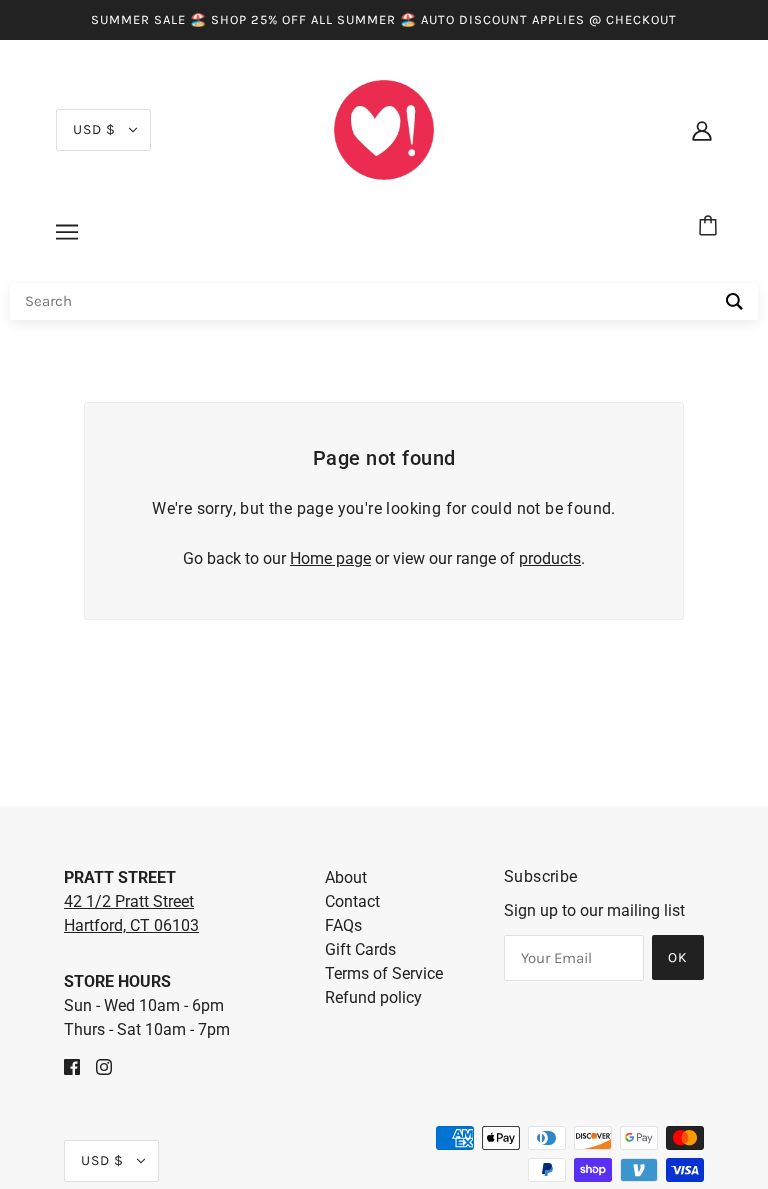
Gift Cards (360, 949)
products (550, 558)
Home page (330, 558)
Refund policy (373, 997)
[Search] (734, 301)
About (346, 877)
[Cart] (711, 227)
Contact (352, 901)
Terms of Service (384, 973)
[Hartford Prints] (384, 128)
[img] (72, 1066)
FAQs (343, 925)
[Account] (702, 130)
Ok (678, 957)
